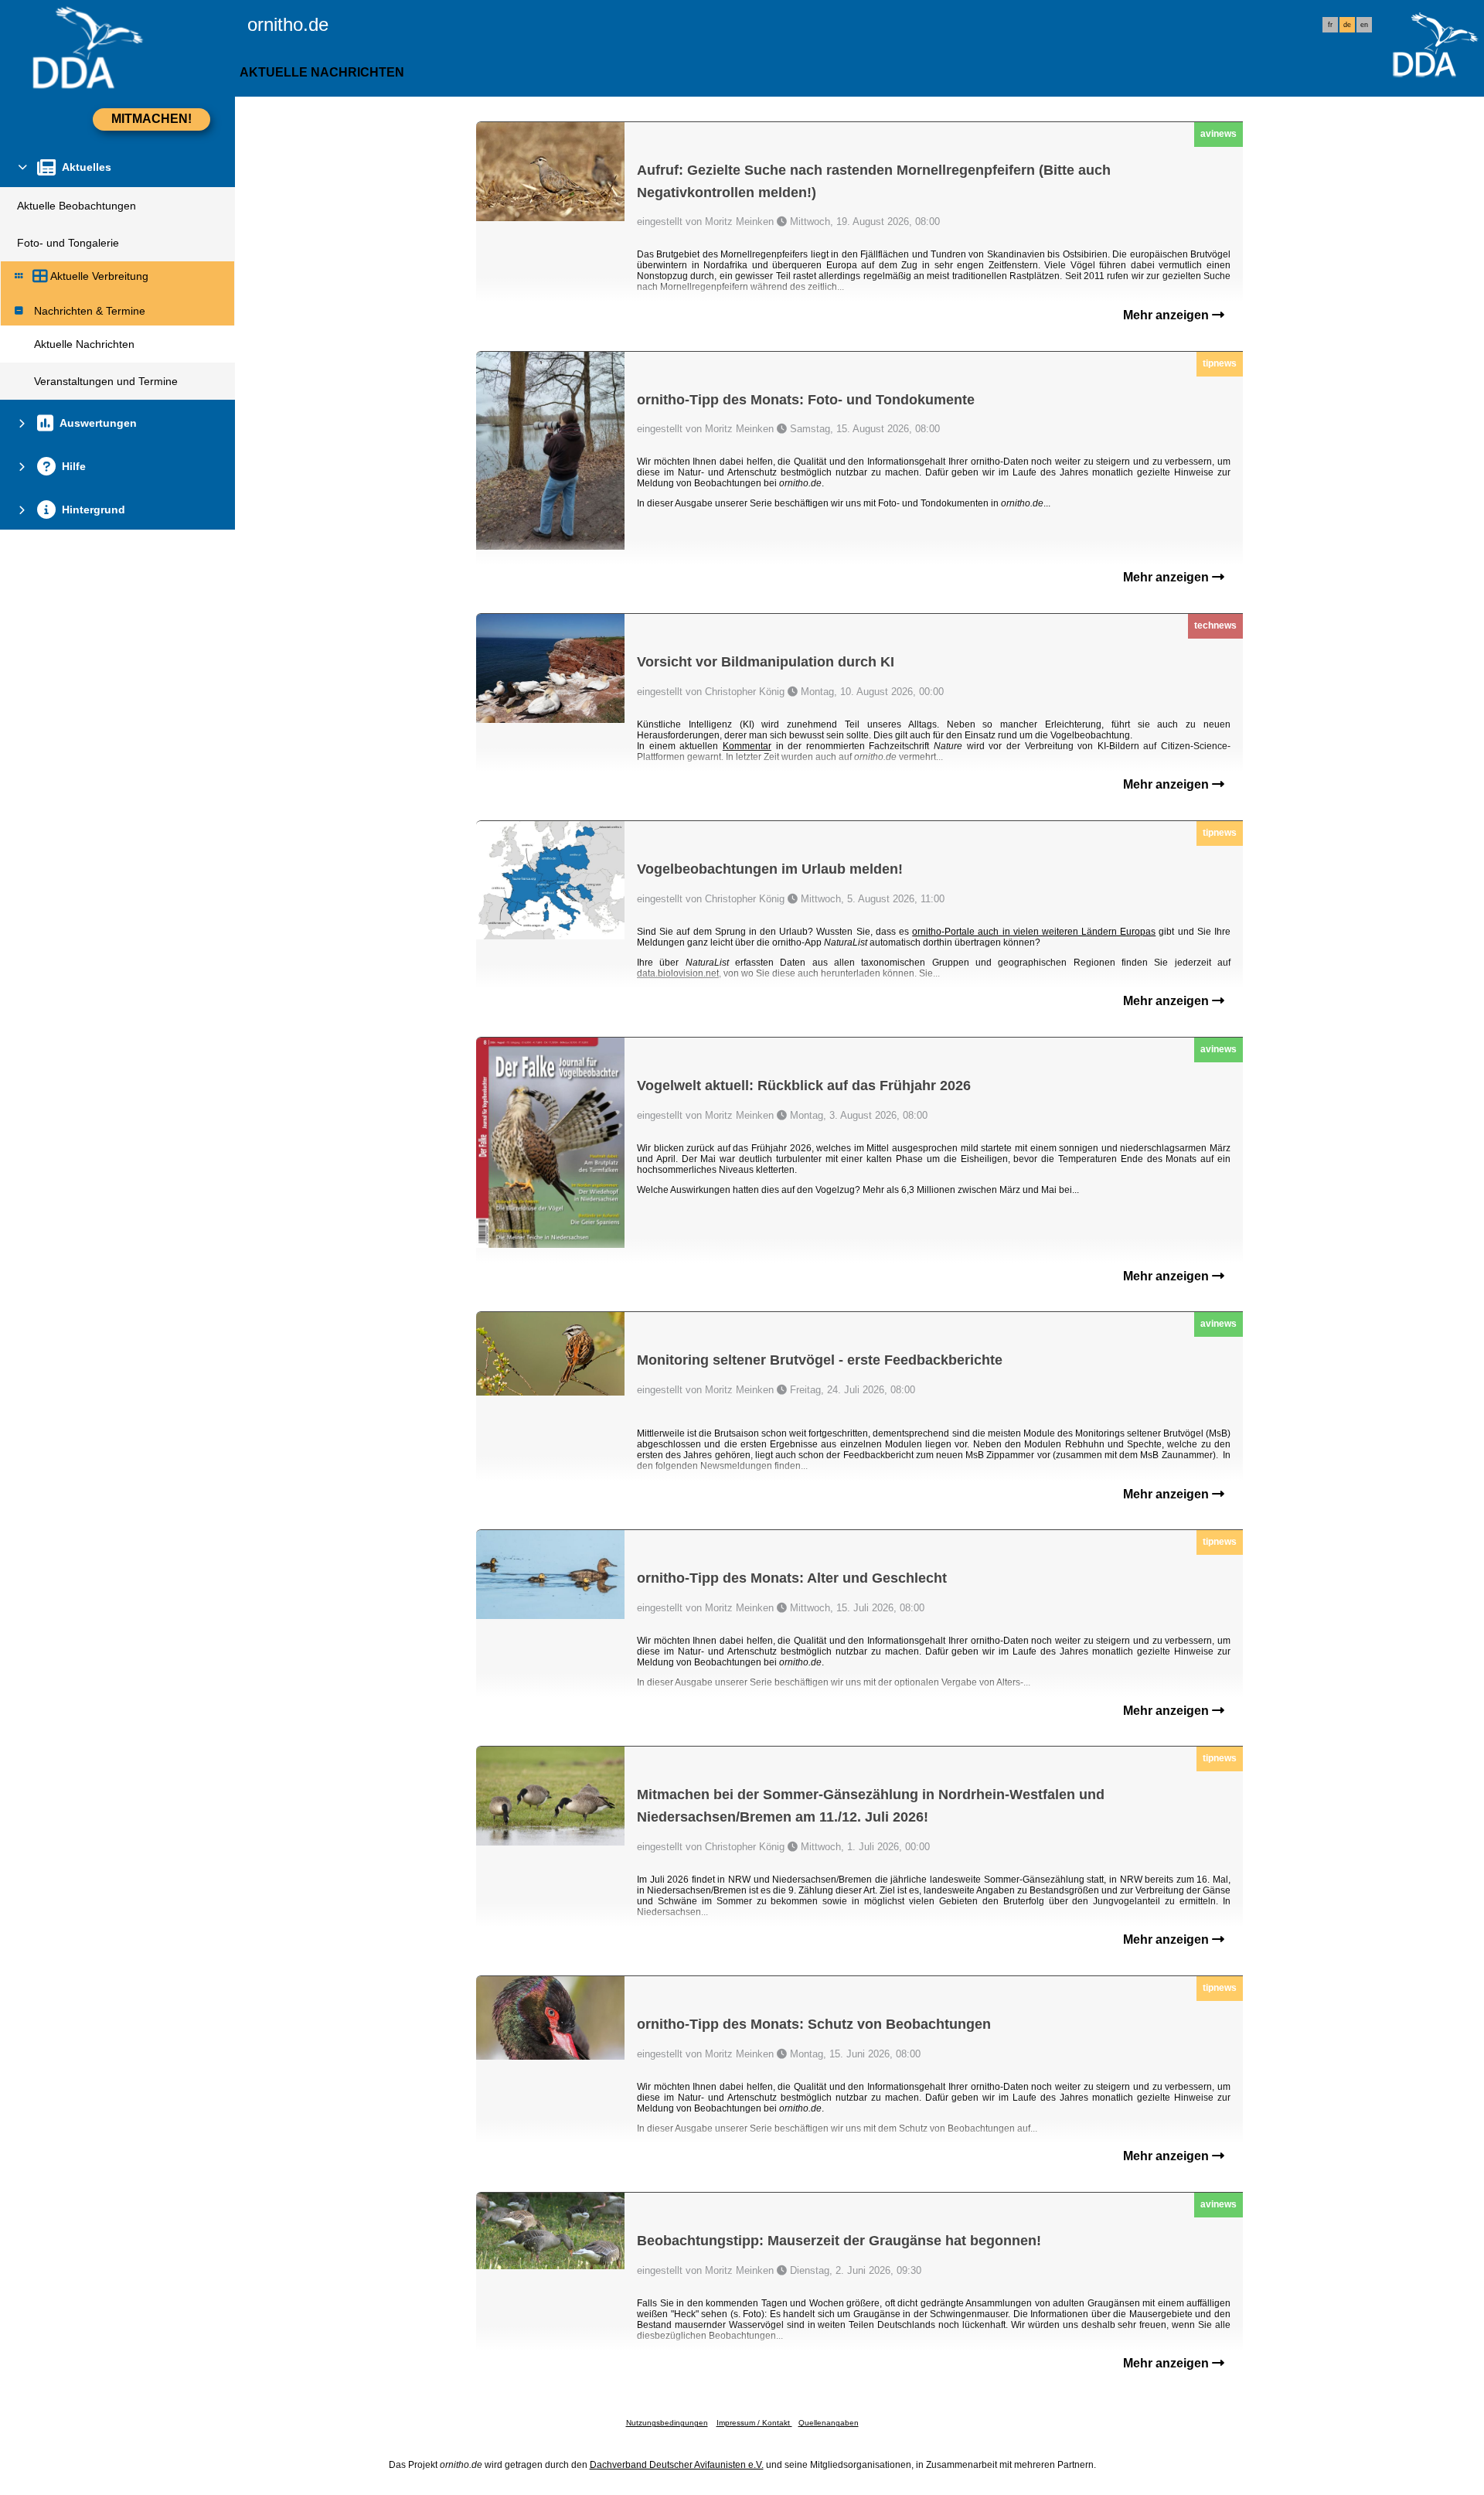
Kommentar (747, 746)
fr (1330, 25)
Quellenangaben (829, 2423)
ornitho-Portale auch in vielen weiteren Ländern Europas (1034, 932)
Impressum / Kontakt (754, 2423)
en (1364, 25)
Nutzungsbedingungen (667, 2423)
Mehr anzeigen (1167, 315)
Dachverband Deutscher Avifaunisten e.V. (677, 2465)
